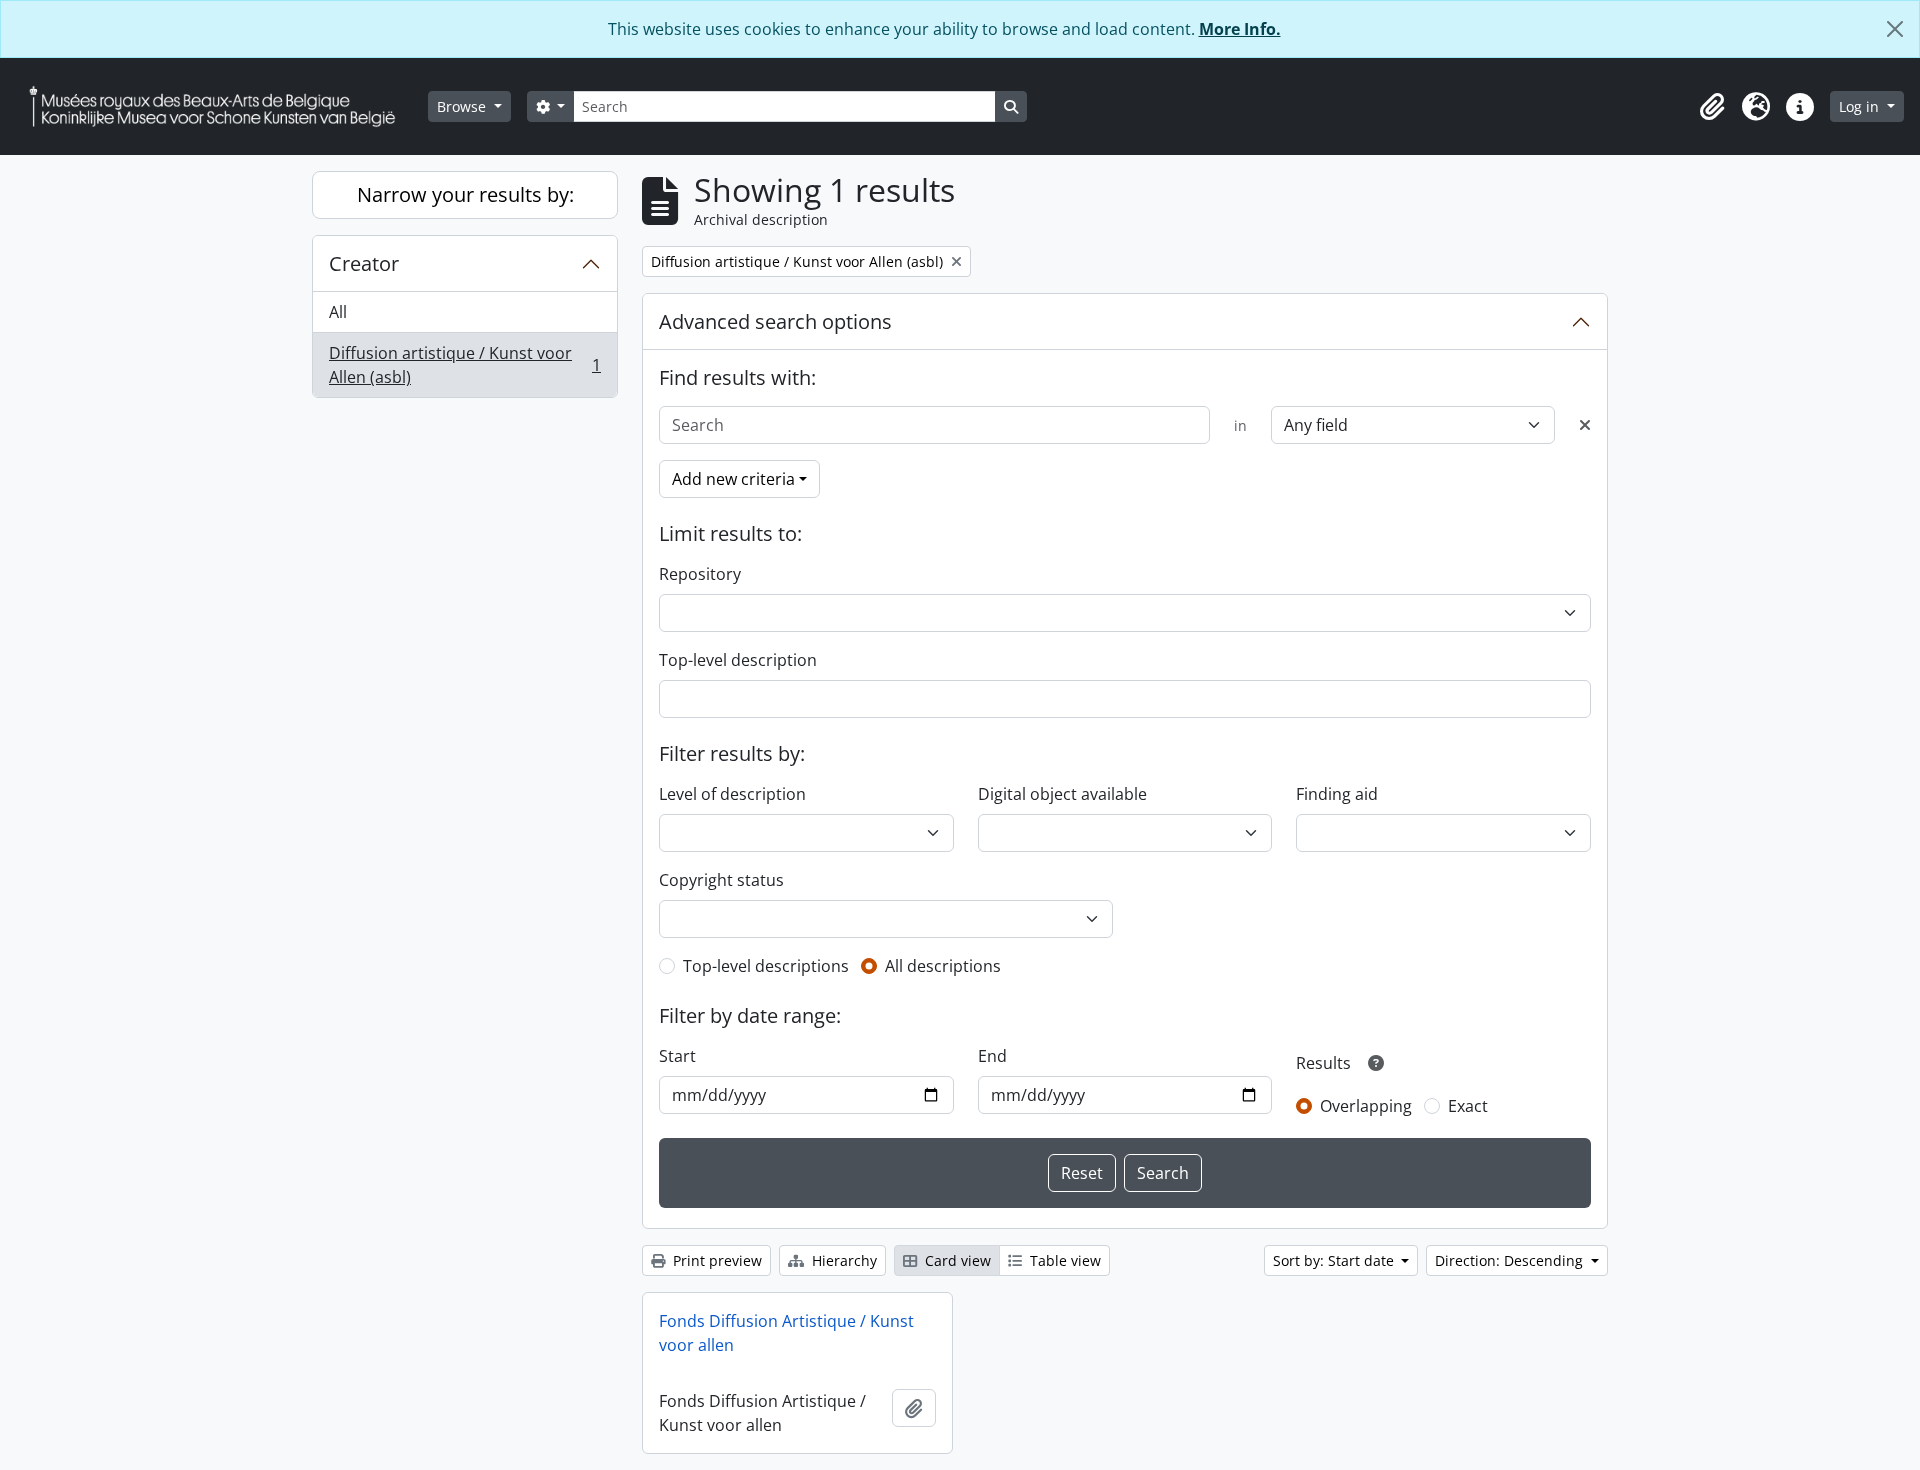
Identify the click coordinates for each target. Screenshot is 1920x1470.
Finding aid (1337, 794)
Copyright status (721, 880)
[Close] (1895, 29)
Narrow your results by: (465, 194)
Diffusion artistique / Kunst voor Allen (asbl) (464, 365)
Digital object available (1062, 794)
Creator (364, 263)
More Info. (1240, 29)
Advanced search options (775, 321)
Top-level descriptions (766, 966)
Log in (1861, 106)
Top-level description (738, 660)
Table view (1063, 1260)
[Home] (220, 106)
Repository (700, 574)
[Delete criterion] (1585, 425)
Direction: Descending (1511, 1260)
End (992, 1056)
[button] (1712, 107)
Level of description (732, 794)
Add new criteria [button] (733, 479)
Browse (463, 106)
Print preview (715, 1260)
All (338, 312)
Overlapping (1366, 1106)
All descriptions (943, 966)
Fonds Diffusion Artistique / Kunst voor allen (786, 1333)
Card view (956, 1260)
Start (677, 1056)
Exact (1468, 1106)
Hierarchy (842, 1260)
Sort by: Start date (1335, 1260)
